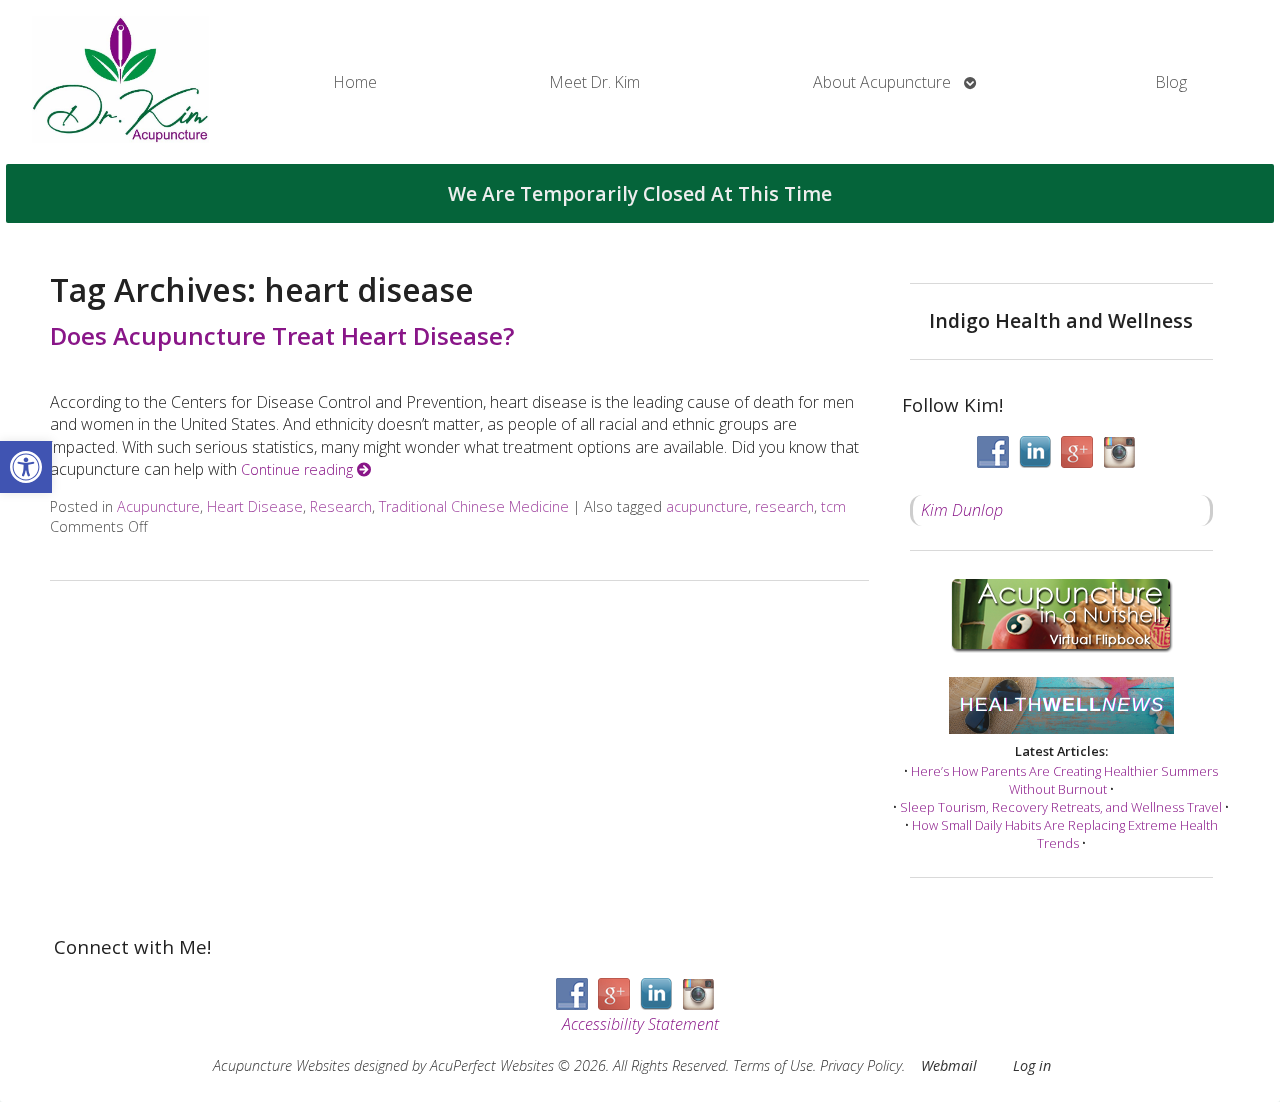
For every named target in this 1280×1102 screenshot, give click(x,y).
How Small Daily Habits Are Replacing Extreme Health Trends (1065, 834)
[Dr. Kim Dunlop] (120, 82)
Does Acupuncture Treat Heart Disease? (282, 335)
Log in (1032, 1065)
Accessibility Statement (640, 1024)
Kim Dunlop (962, 510)
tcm (833, 506)
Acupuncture (158, 506)
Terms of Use (773, 1065)
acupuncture (707, 506)
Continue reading (299, 469)
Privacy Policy (861, 1065)
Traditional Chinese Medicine (474, 506)
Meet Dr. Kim (595, 82)
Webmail (949, 1065)
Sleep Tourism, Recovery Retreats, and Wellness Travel (1061, 807)
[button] (26, 467)
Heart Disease (255, 506)
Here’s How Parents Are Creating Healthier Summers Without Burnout (1064, 780)
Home (355, 82)
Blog (1171, 82)
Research (341, 506)
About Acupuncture (882, 82)
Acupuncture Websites (281, 1065)
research (784, 506)
